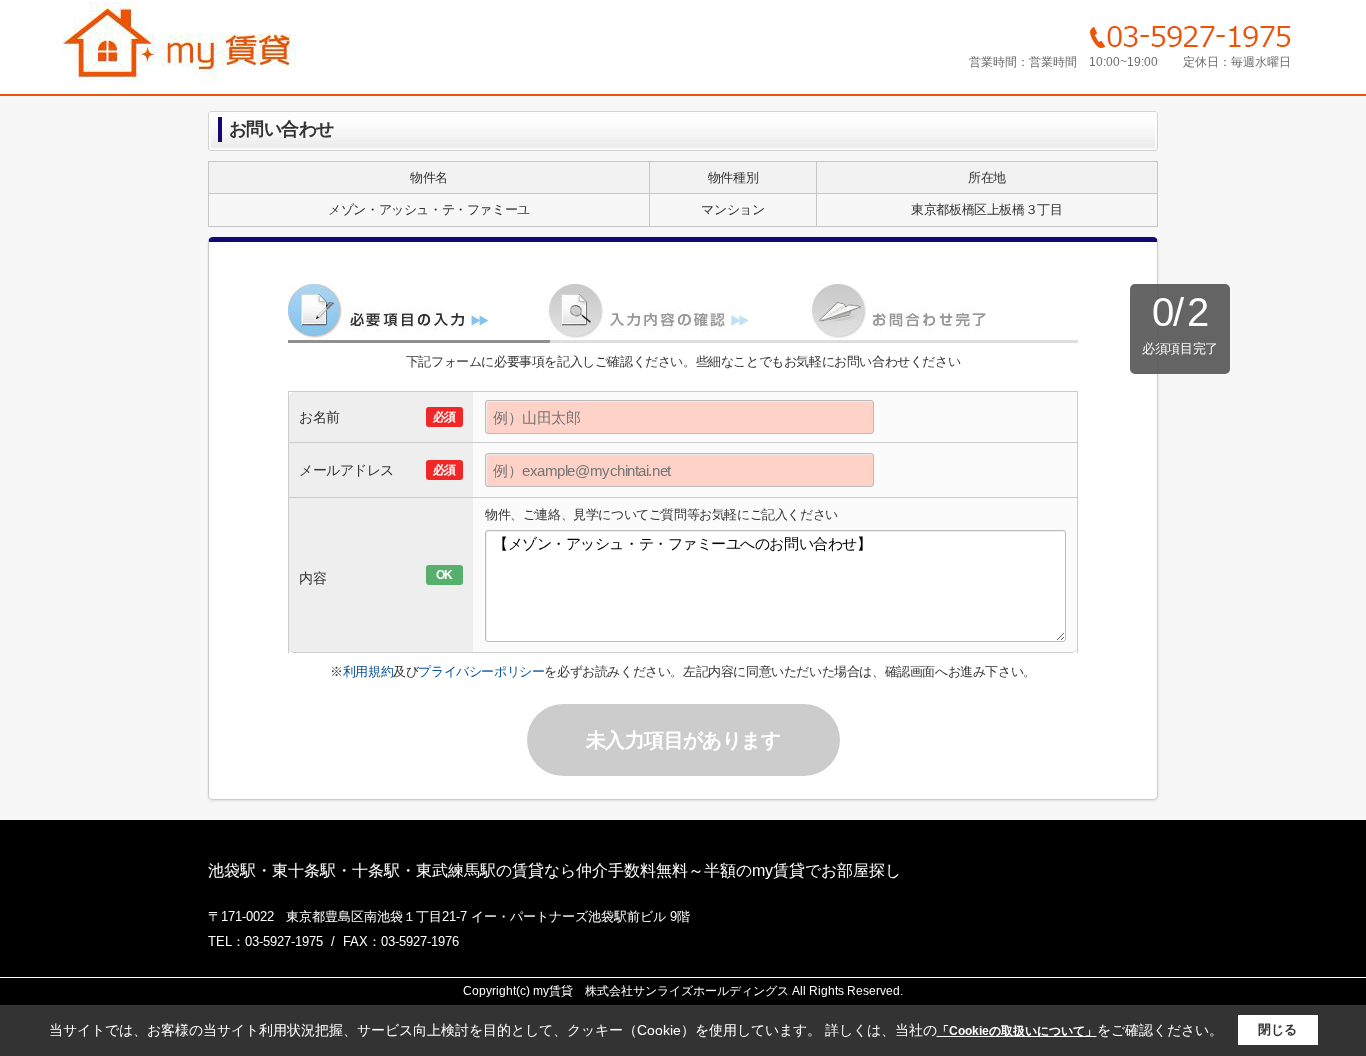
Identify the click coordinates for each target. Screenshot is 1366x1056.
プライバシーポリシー (481, 671)
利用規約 (368, 671)
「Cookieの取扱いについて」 (1017, 1031)
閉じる (1277, 1029)
